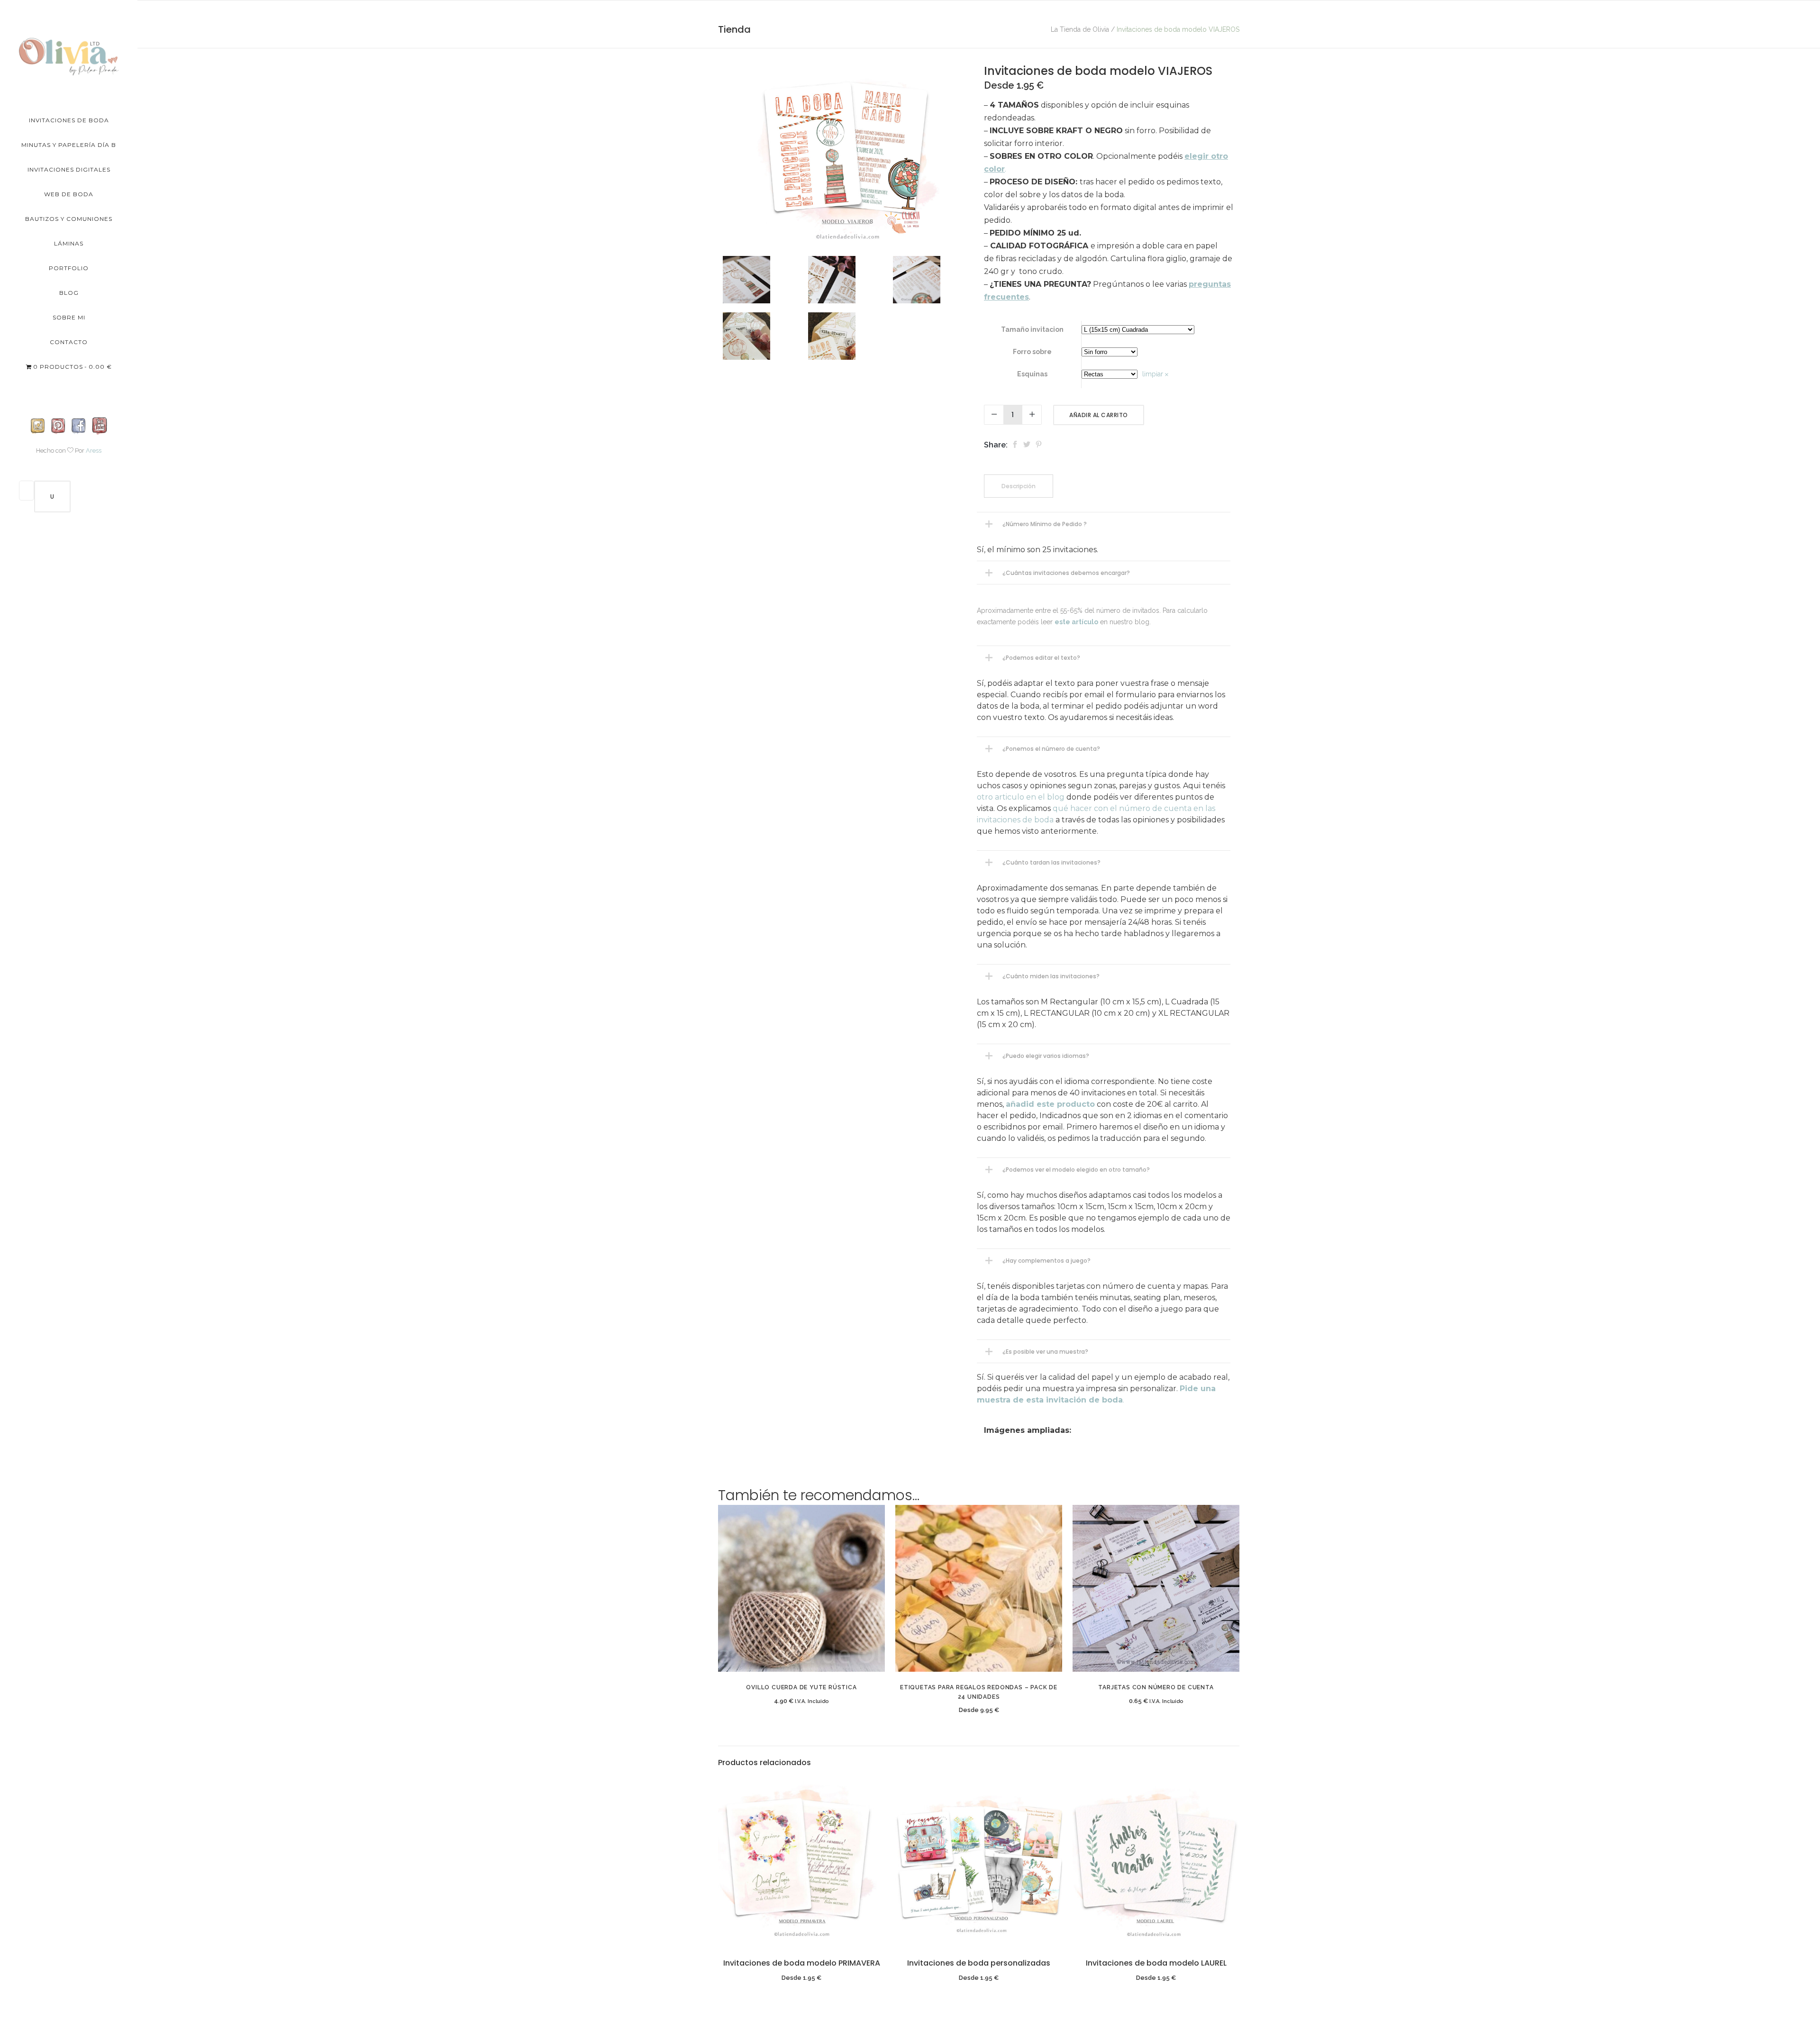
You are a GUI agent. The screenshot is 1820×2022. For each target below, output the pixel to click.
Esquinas (1032, 374)
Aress (94, 451)
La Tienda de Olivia (1080, 29)
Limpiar (1153, 374)
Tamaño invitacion (1032, 329)
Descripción (1019, 486)
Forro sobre (1032, 352)
